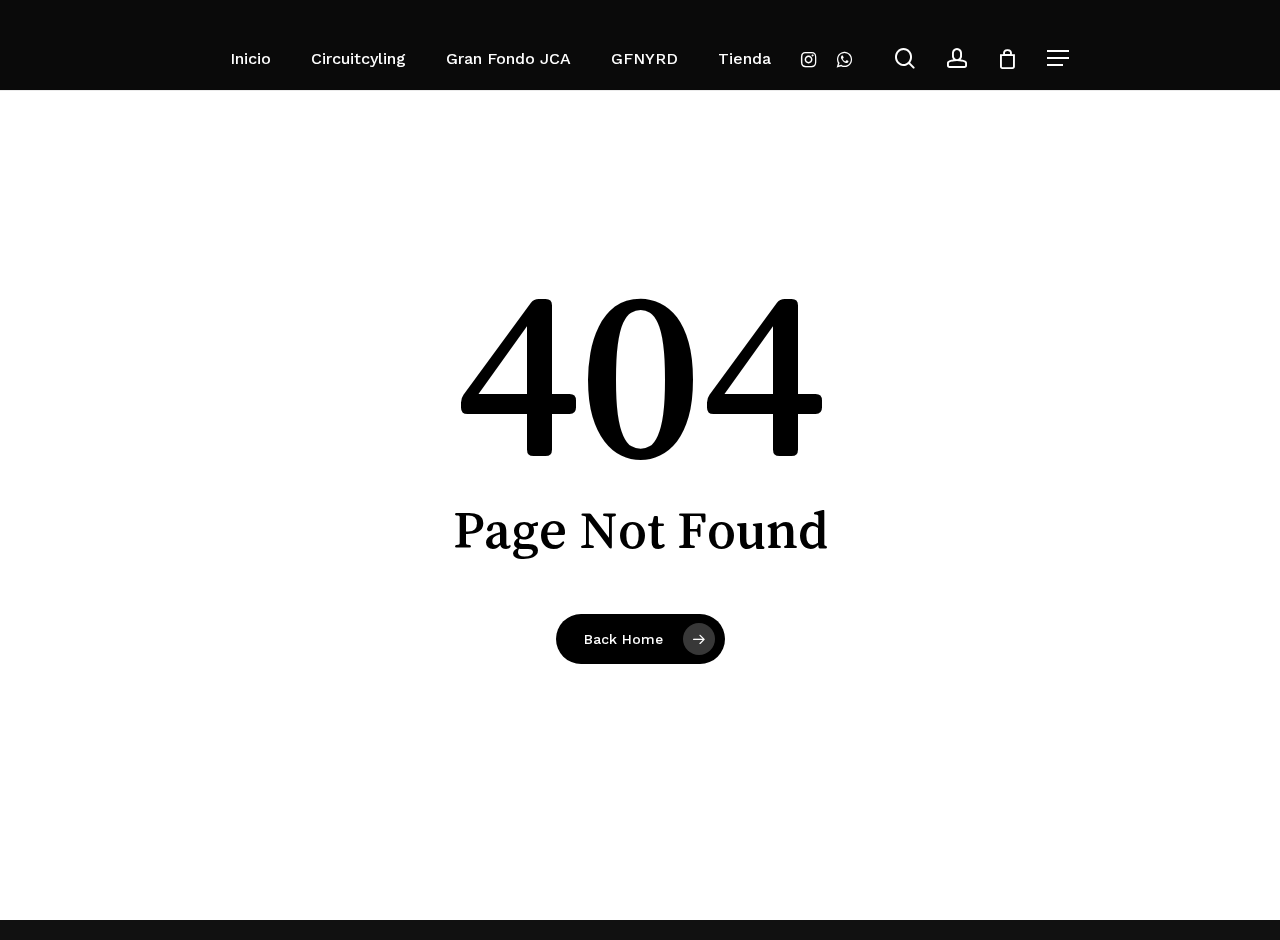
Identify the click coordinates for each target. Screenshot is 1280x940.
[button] (1059, 58)
